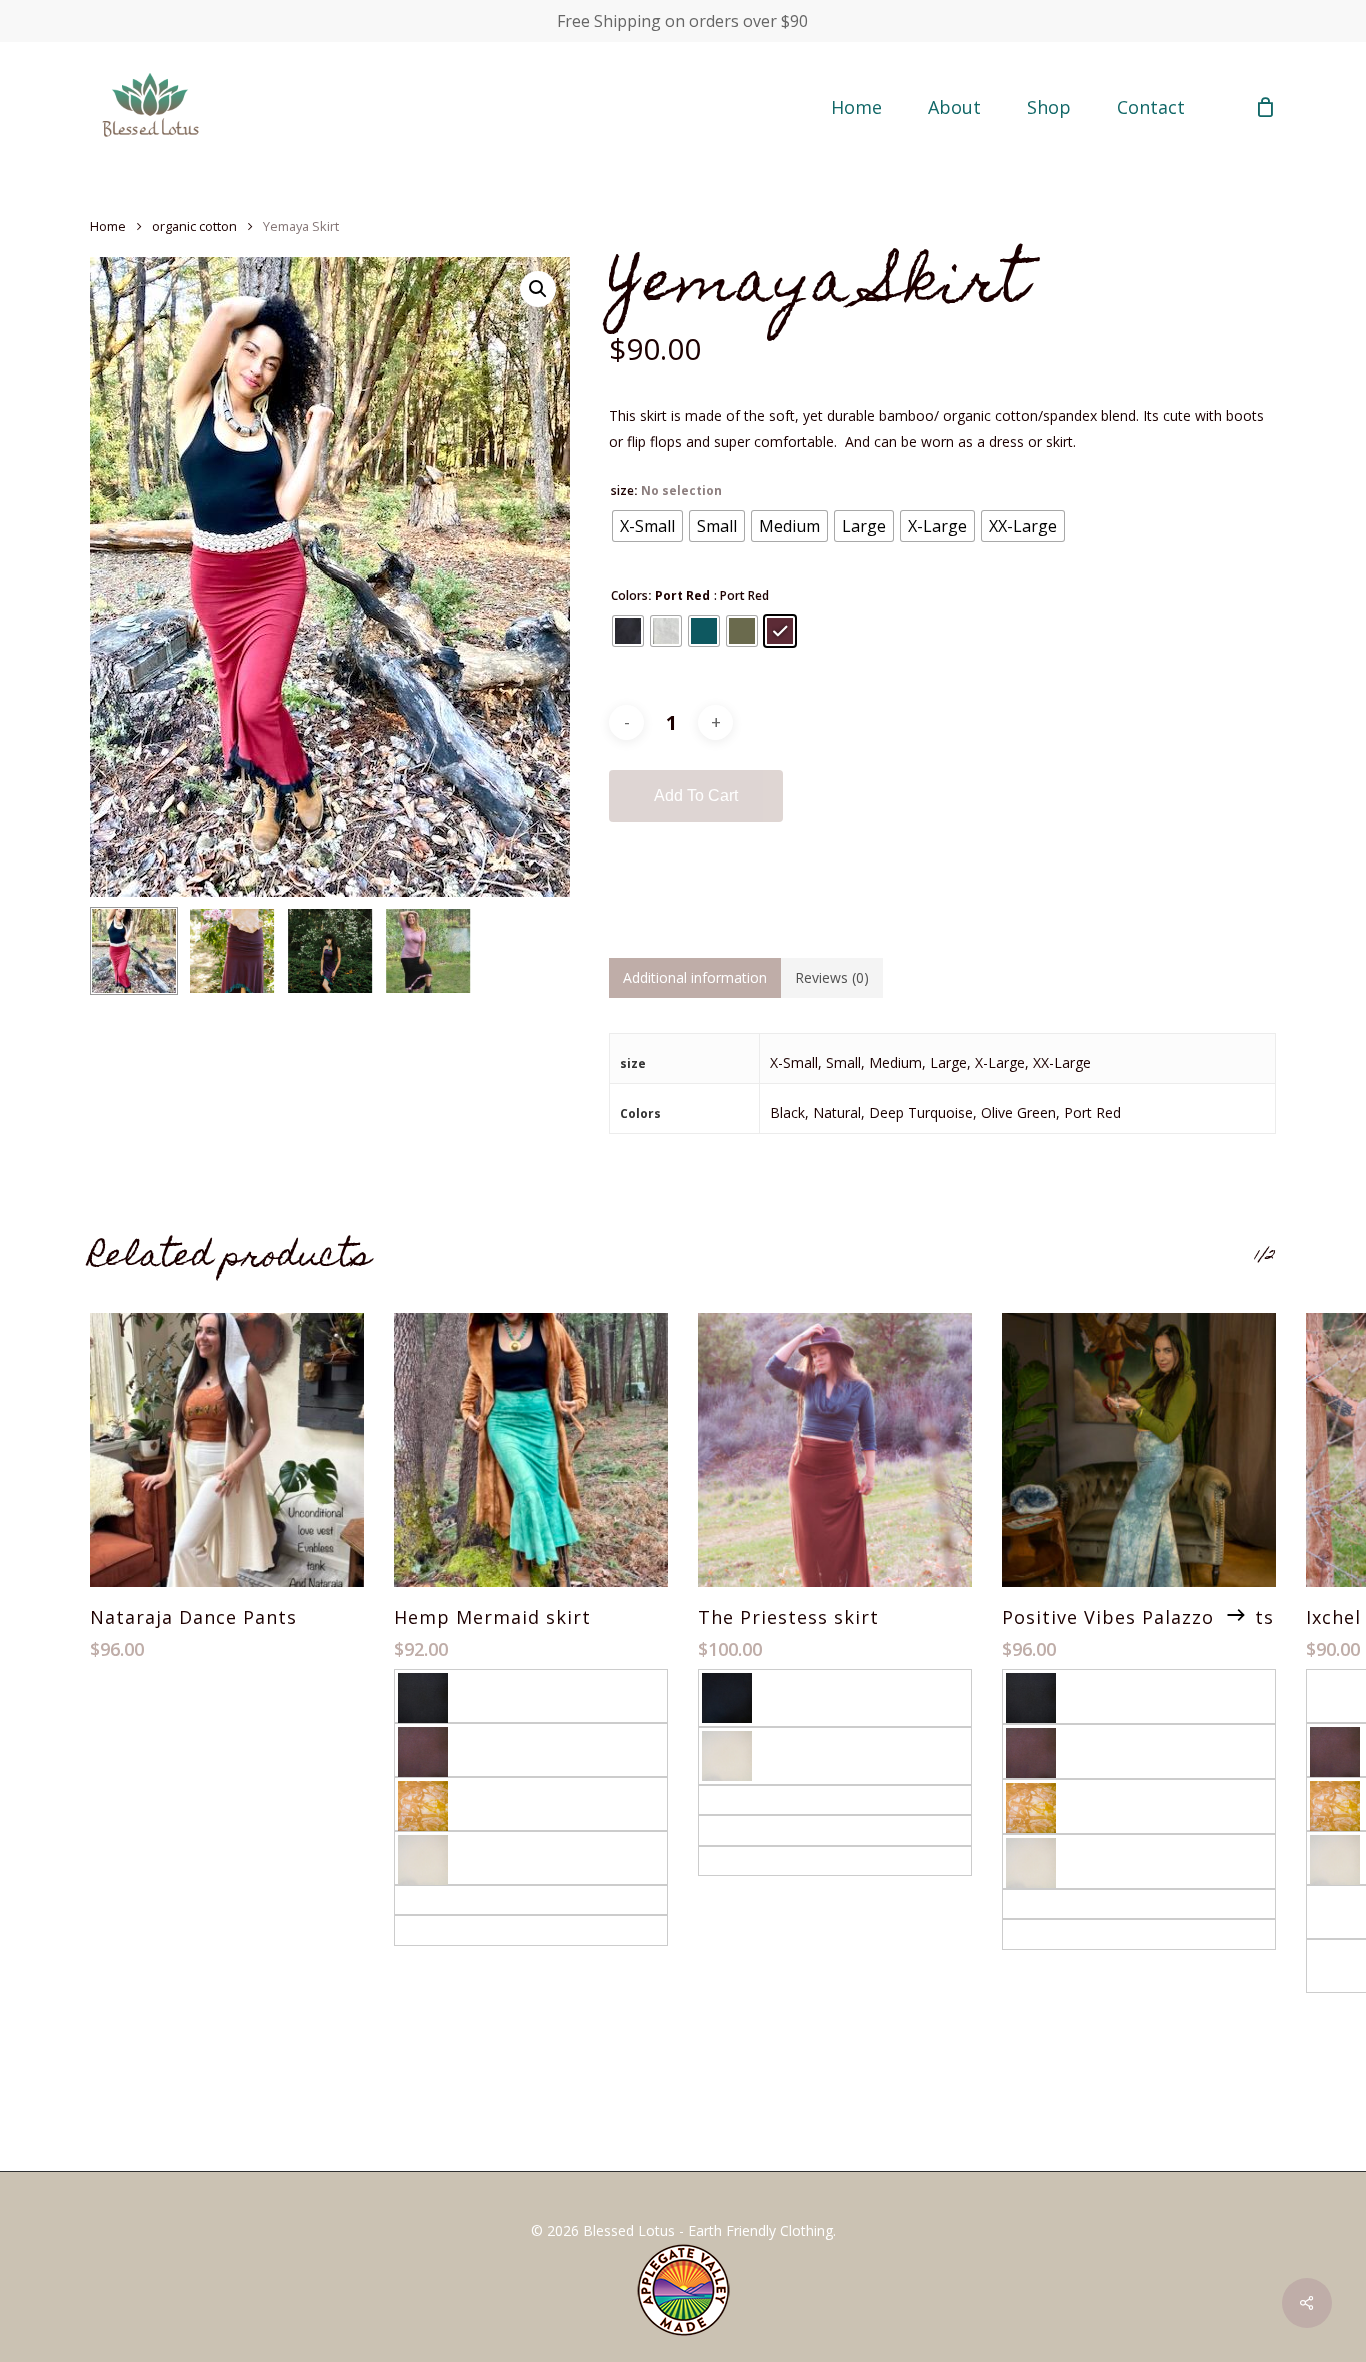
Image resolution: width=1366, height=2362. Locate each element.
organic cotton (194, 226)
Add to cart (696, 795)
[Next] (1236, 1615)
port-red (728, 1860)
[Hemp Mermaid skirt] (531, 1450)
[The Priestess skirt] (835, 1450)
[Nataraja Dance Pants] (227, 1450)
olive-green (738, 1829)
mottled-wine (441, 1929)
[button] (538, 289)
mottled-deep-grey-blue (474, 1899)
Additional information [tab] (695, 977)
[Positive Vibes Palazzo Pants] (1139, 1450)
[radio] (647, 526)
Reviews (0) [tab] (832, 977)
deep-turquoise (751, 1799)
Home (108, 226)
